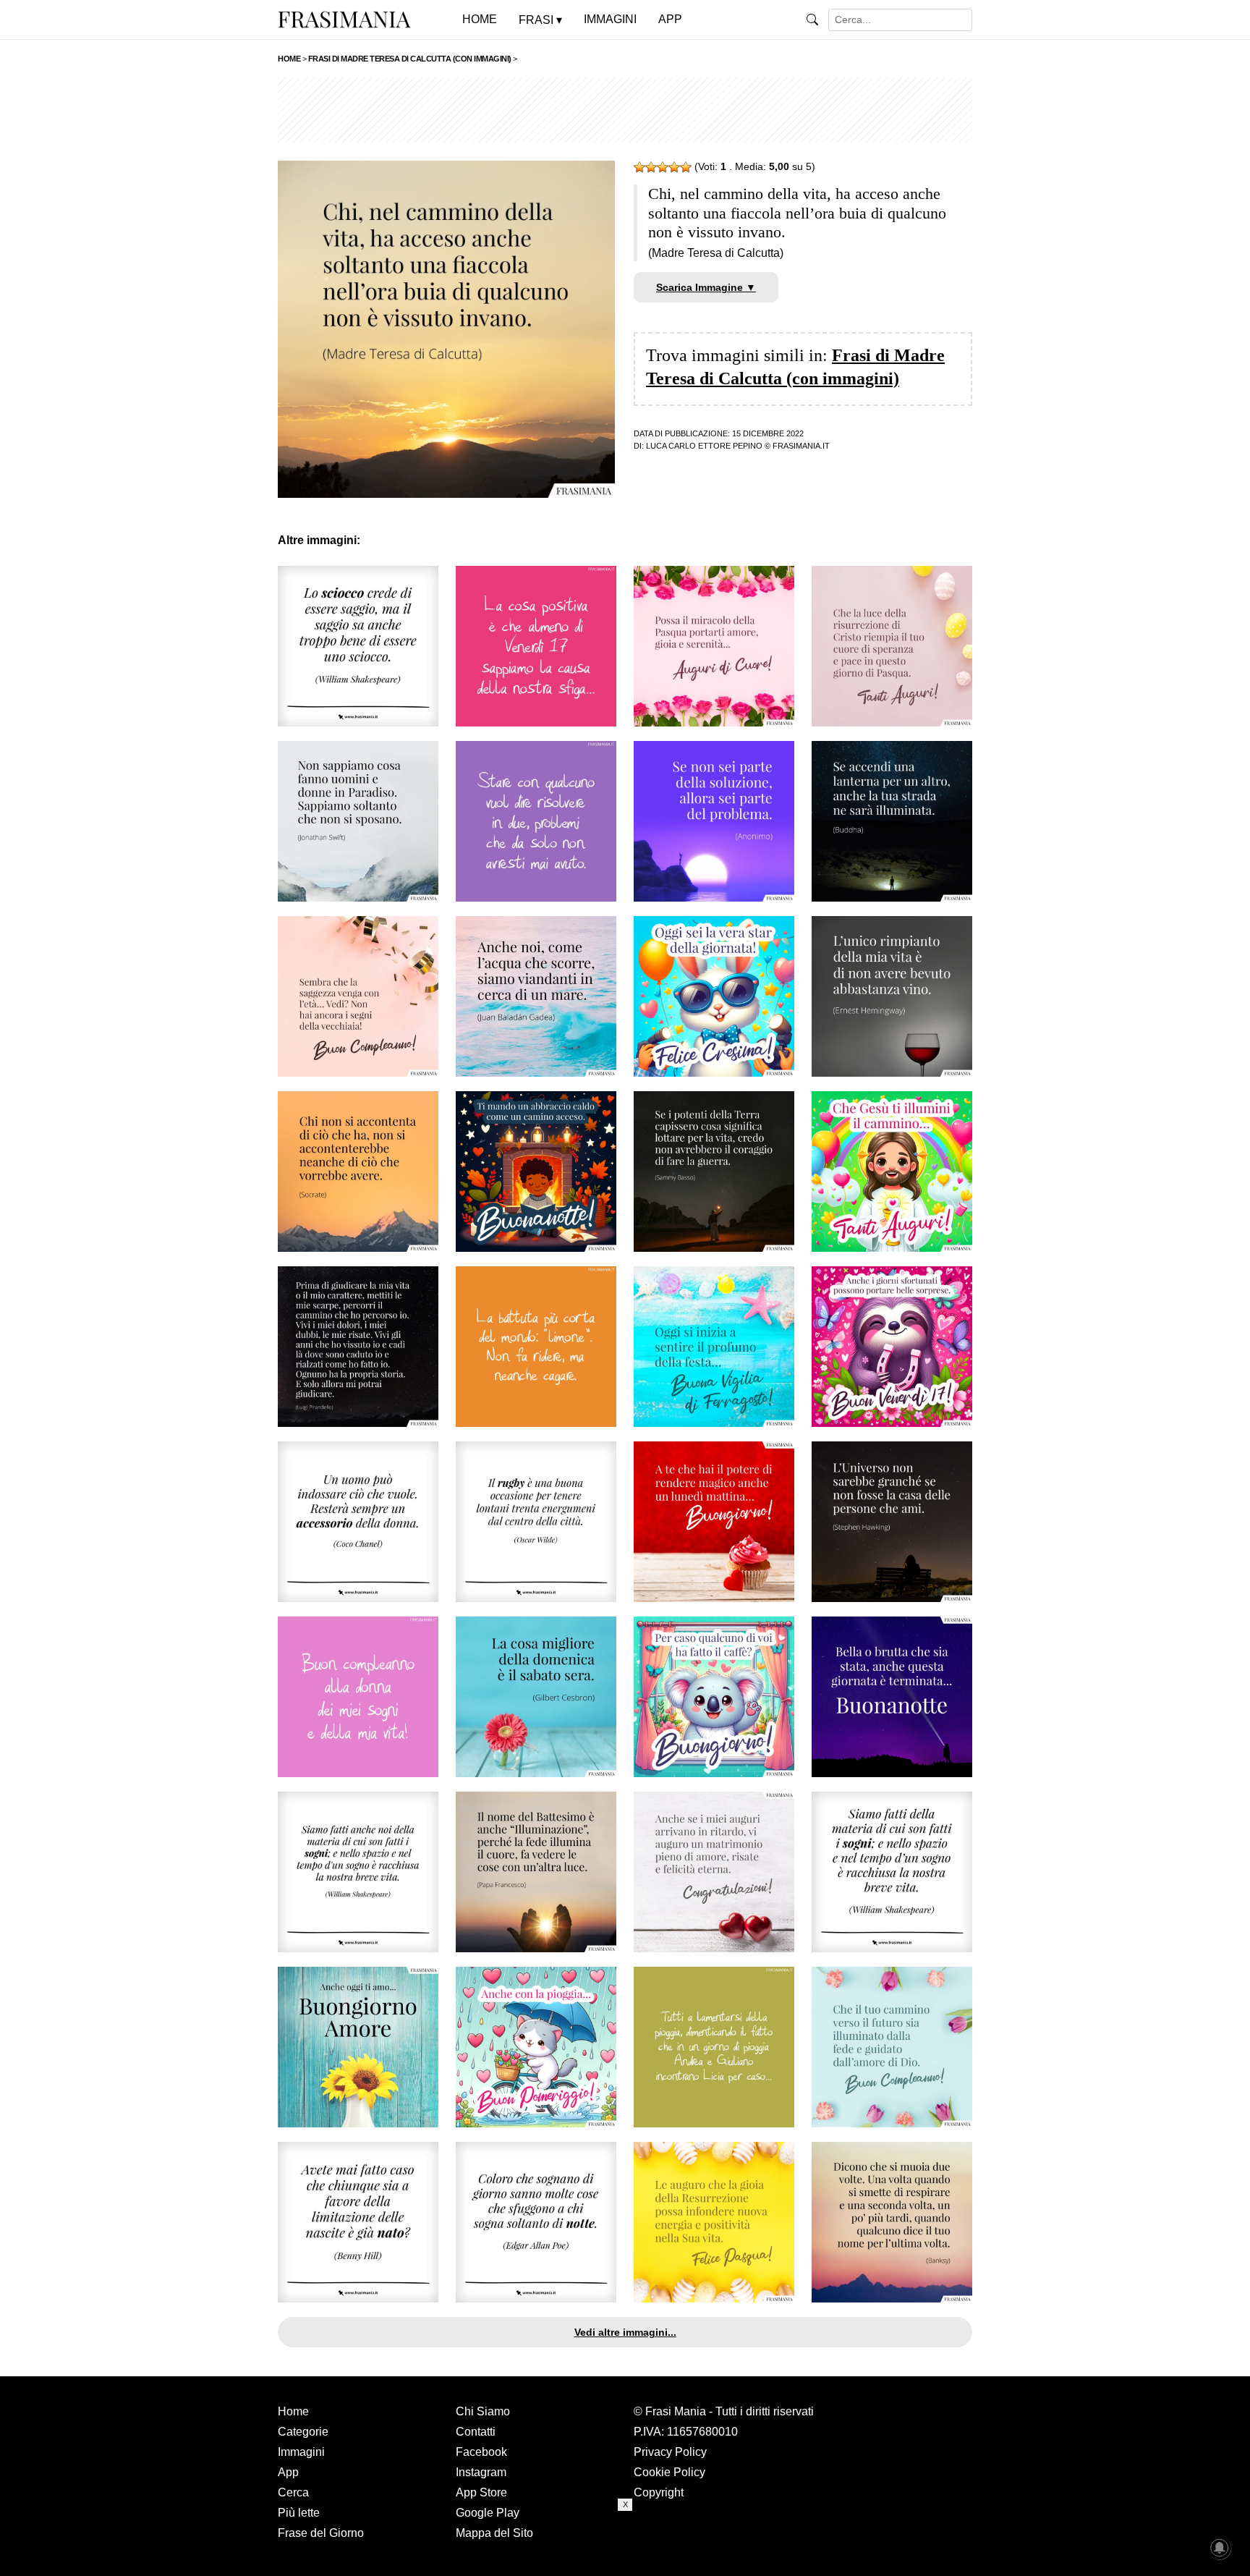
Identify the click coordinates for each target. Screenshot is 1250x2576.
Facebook (481, 2452)
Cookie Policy (669, 2472)
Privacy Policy (670, 2452)
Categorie (303, 2432)
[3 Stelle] (663, 167)
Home (293, 2411)
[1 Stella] (639, 167)
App (288, 2472)
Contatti (476, 2432)
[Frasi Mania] (344, 19)
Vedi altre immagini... (625, 2332)
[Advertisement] (625, 110)
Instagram (481, 2472)
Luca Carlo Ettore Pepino (704, 446)
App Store (481, 2492)
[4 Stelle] (674, 167)
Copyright (659, 2492)
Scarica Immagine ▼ (706, 287)
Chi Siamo (483, 2411)
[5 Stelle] (686, 167)
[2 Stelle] (651, 167)
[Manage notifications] (1220, 2548)
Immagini (301, 2452)
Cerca (293, 2492)
